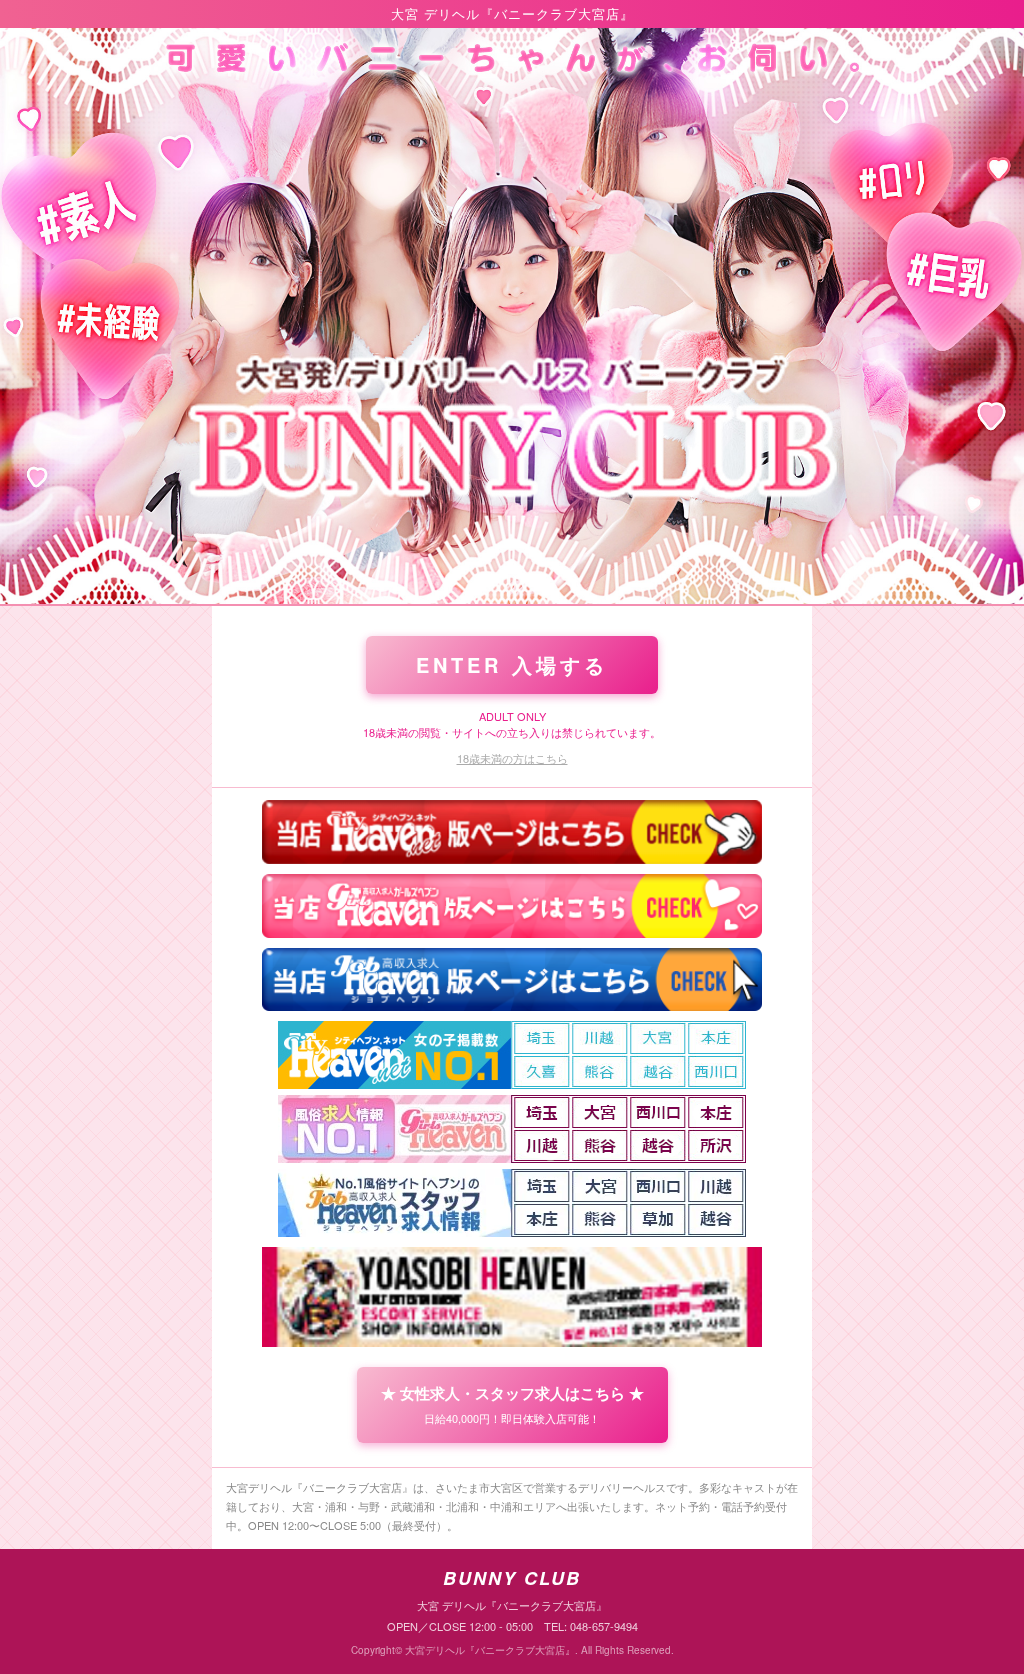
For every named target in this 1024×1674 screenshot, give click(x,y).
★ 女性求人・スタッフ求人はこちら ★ (512, 1404)
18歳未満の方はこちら (512, 758)
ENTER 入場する (512, 664)
